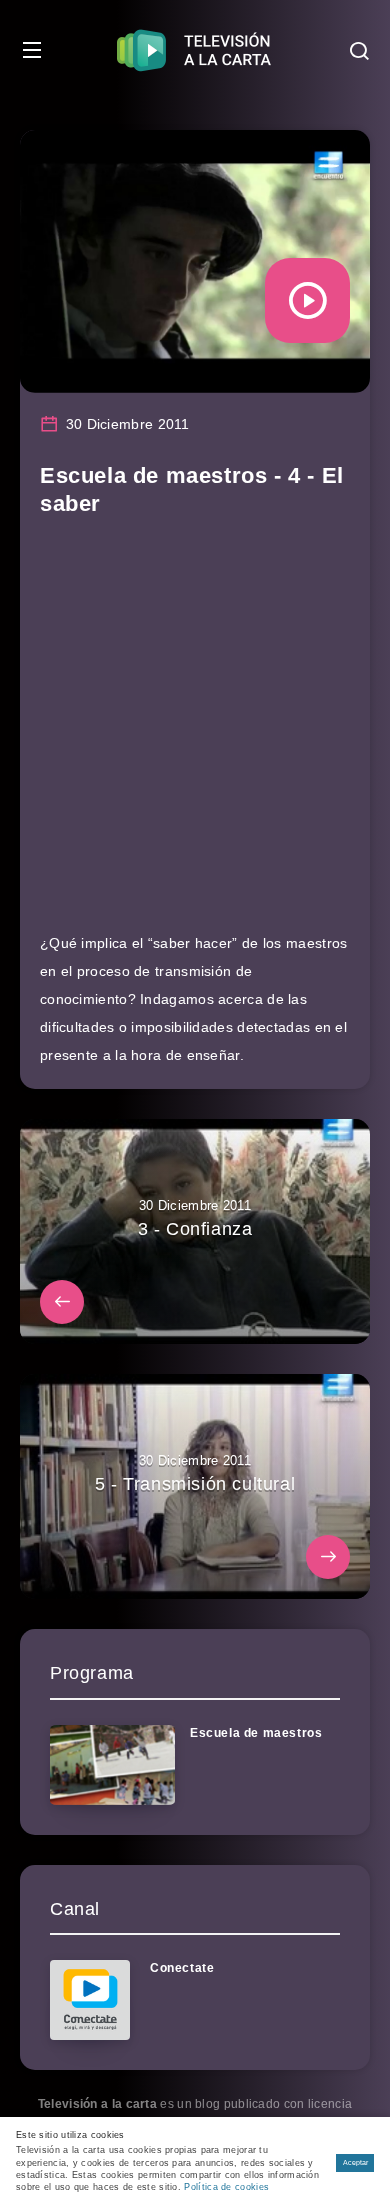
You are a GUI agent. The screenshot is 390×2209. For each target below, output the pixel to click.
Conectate (182, 1968)
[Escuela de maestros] (112, 1765)
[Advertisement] (195, 734)
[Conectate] (90, 2000)
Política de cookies (226, 2187)
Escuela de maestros (256, 1733)
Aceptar (355, 2162)
